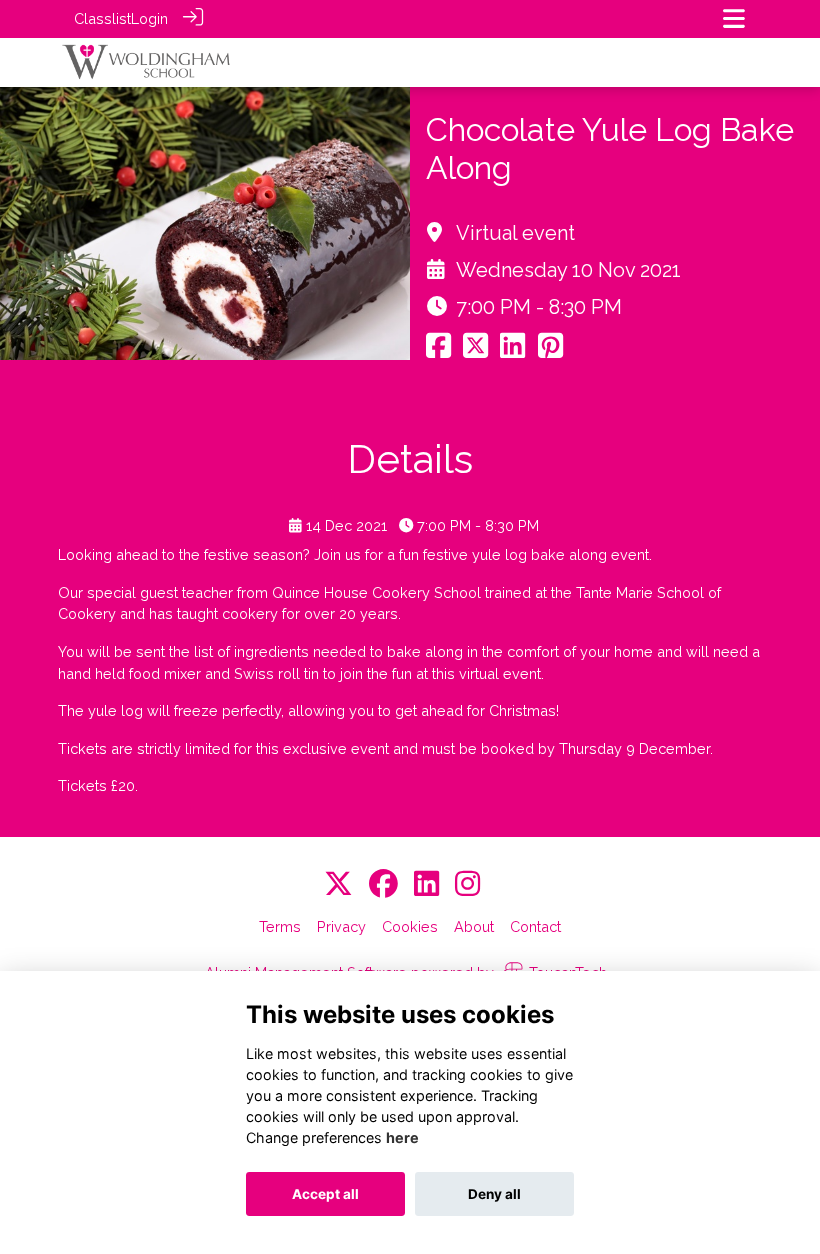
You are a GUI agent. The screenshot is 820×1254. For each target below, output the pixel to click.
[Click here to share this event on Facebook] (438, 350)
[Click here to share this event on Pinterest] (550, 350)
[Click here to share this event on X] (475, 350)
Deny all (494, 1194)
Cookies (410, 926)
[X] (338, 884)
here (402, 1137)
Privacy (341, 926)
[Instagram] (467, 884)
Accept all (325, 1194)
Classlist (102, 18)
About (474, 926)
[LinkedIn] (426, 884)
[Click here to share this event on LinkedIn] (512, 350)
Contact (535, 926)
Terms (280, 926)
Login (149, 18)
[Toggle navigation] (734, 18)
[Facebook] (383, 884)
